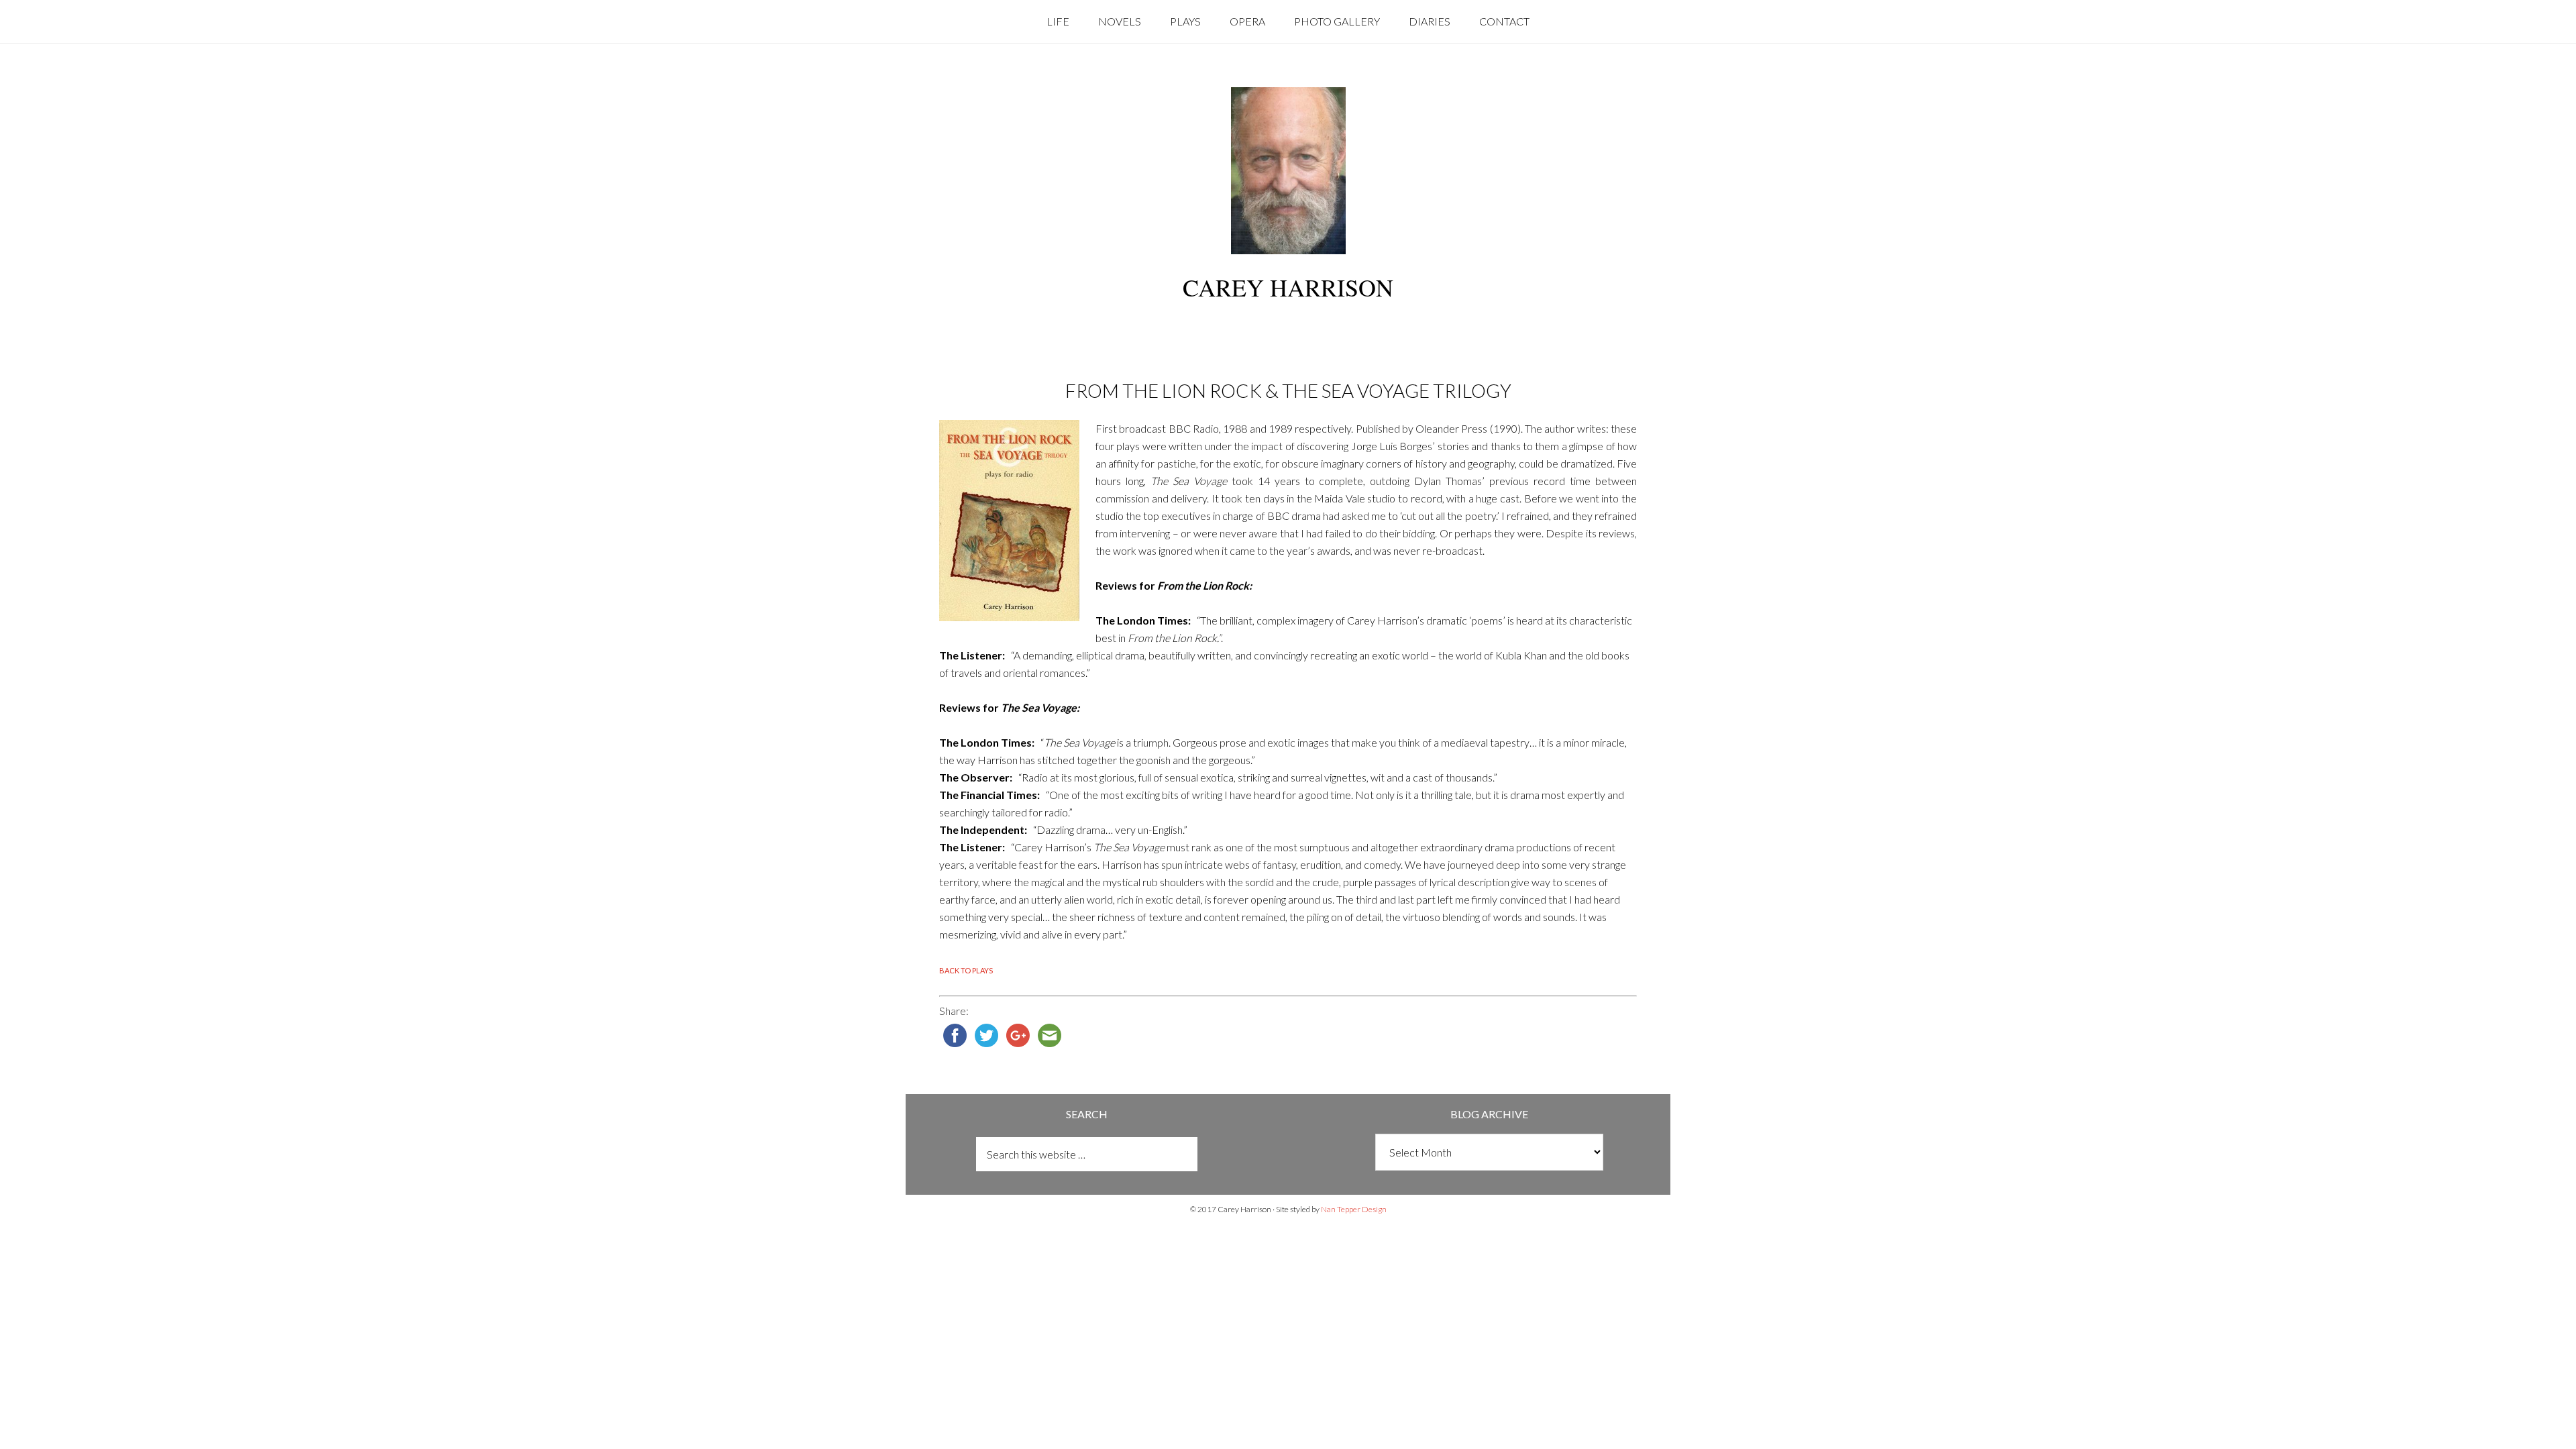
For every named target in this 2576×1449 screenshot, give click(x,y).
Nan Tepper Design (1354, 1209)
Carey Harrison (1288, 287)
